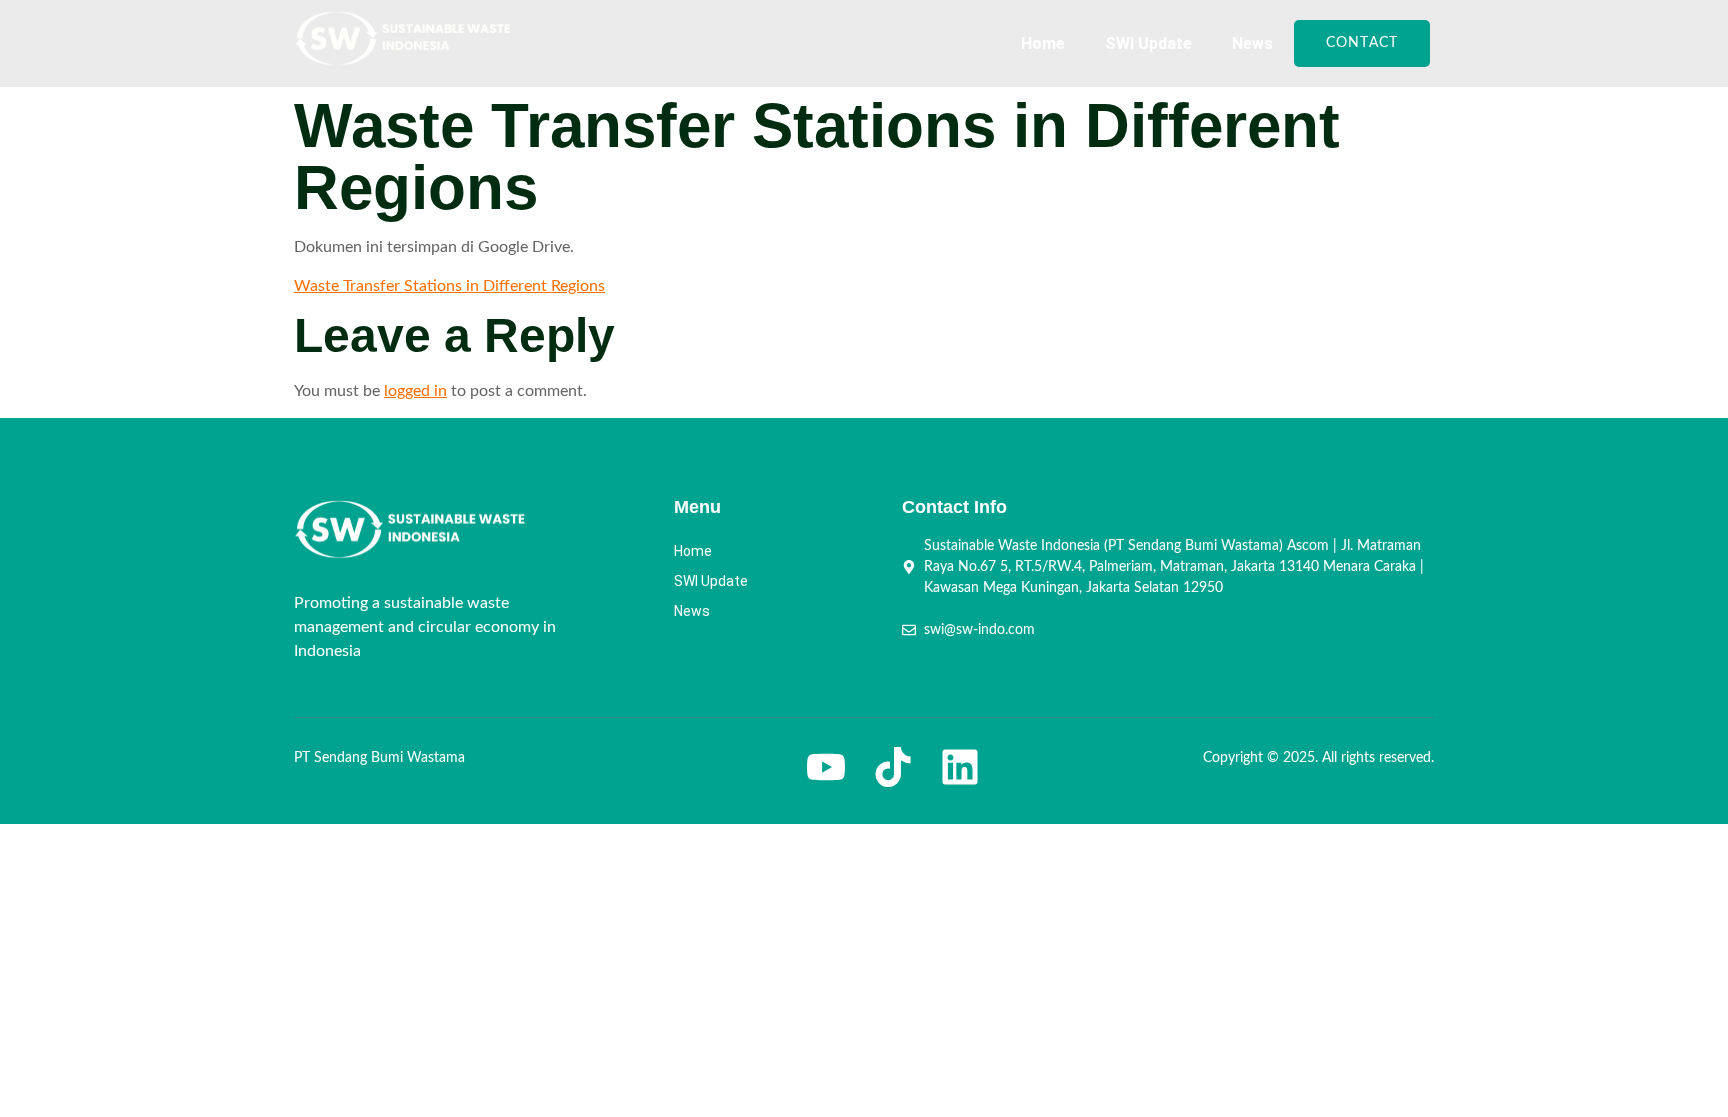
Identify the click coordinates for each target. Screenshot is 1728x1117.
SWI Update (1148, 43)
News (1252, 43)
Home (1043, 43)
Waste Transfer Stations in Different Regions (449, 286)
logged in (415, 391)
